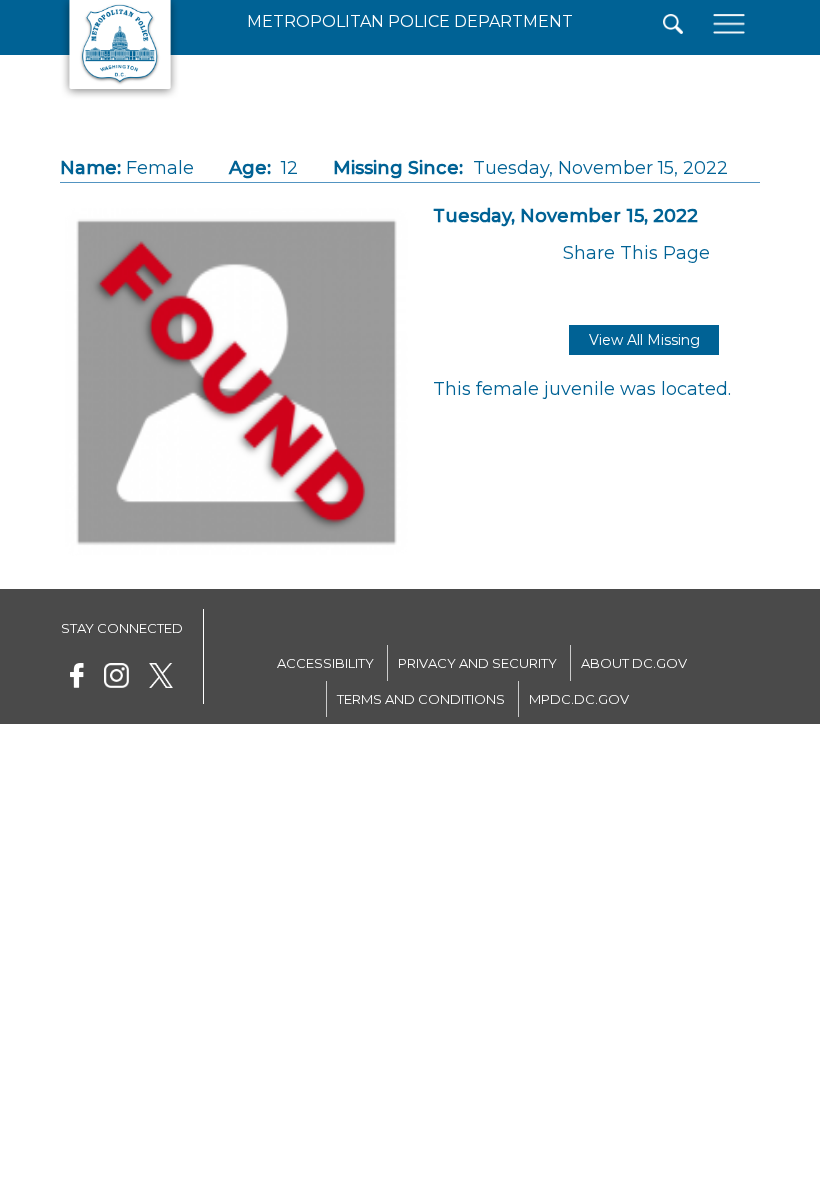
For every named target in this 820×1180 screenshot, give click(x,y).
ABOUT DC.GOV (634, 663)
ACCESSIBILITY (325, 663)
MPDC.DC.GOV (579, 699)
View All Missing (644, 340)
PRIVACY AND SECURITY (477, 663)
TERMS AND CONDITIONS (421, 699)
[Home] (120, 95)
